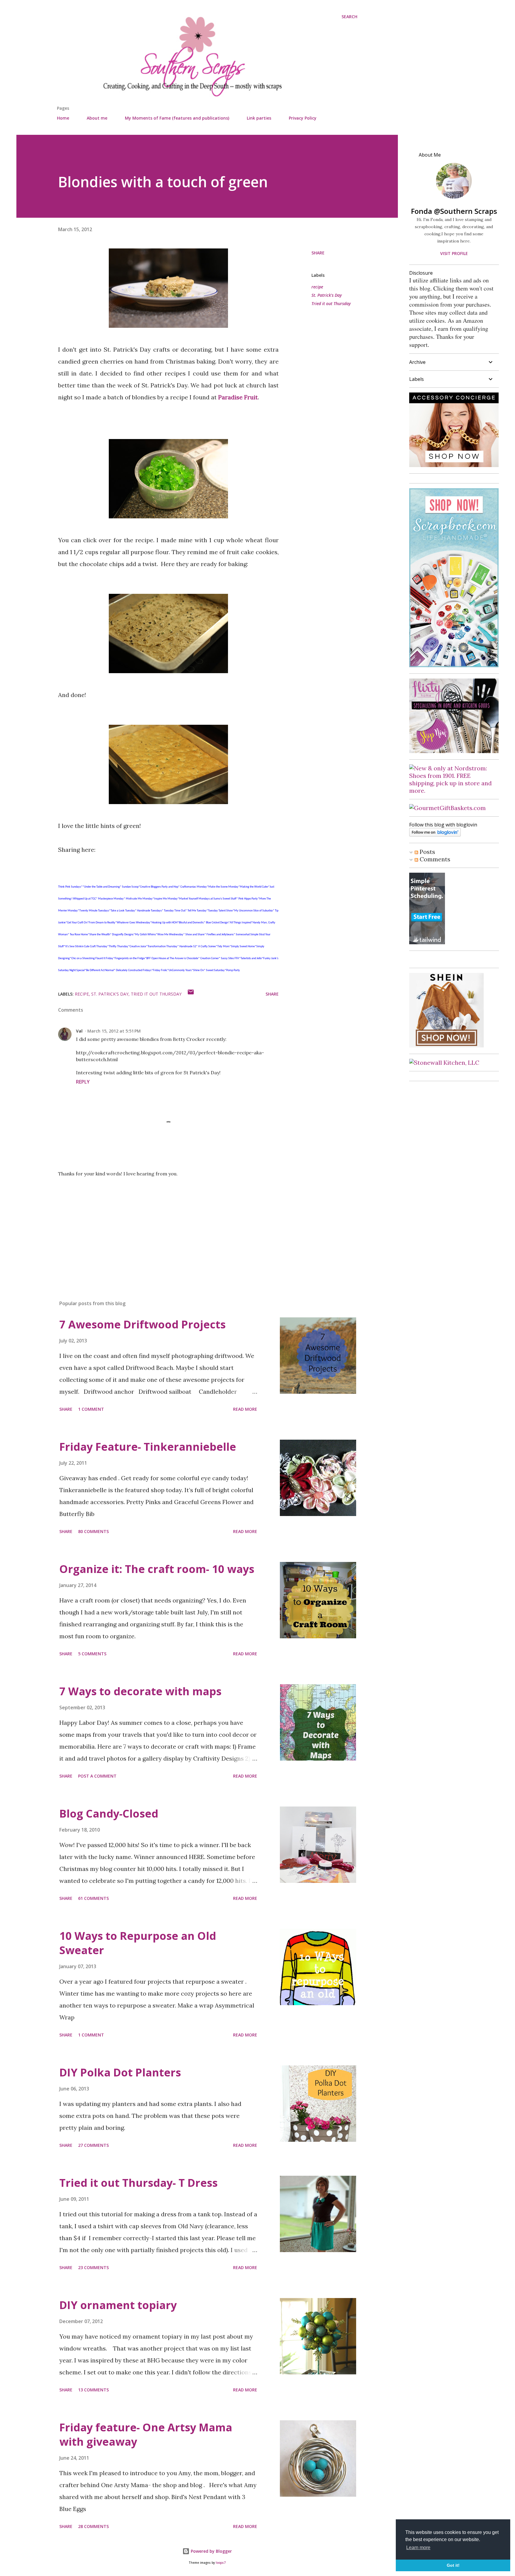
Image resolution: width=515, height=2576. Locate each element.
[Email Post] (191, 994)
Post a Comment (97, 1776)
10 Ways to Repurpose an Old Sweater (138, 1943)
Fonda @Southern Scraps (454, 211)
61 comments (93, 1898)
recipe (317, 287)
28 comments (93, 2526)
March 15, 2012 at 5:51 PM (114, 1031)
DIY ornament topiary (118, 2305)
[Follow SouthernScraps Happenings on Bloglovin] (435, 834)
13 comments (93, 2390)
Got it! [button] (453, 2565)
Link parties (259, 118)
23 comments (93, 2267)
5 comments (92, 1654)
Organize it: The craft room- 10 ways (157, 1569)
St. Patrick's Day (327, 295)
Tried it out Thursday (331, 303)
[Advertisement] (159, 1226)
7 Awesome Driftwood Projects (142, 1324)
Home (63, 118)
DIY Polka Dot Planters (120, 2072)
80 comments (93, 1531)
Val (79, 1031)
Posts (427, 852)
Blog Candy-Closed (109, 1814)
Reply (83, 1082)
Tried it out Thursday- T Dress (138, 2183)
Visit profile (454, 253)
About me (97, 118)
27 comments (93, 2145)
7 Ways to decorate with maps (140, 1691)
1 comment (91, 1409)
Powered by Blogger (211, 2551)
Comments (434, 859)
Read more (245, 1409)
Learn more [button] (418, 2548)
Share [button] (318, 253)
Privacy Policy (303, 118)
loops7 (221, 2563)
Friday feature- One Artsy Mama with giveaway (146, 2434)
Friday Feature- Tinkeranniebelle (148, 1447)
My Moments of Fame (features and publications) (177, 118)
